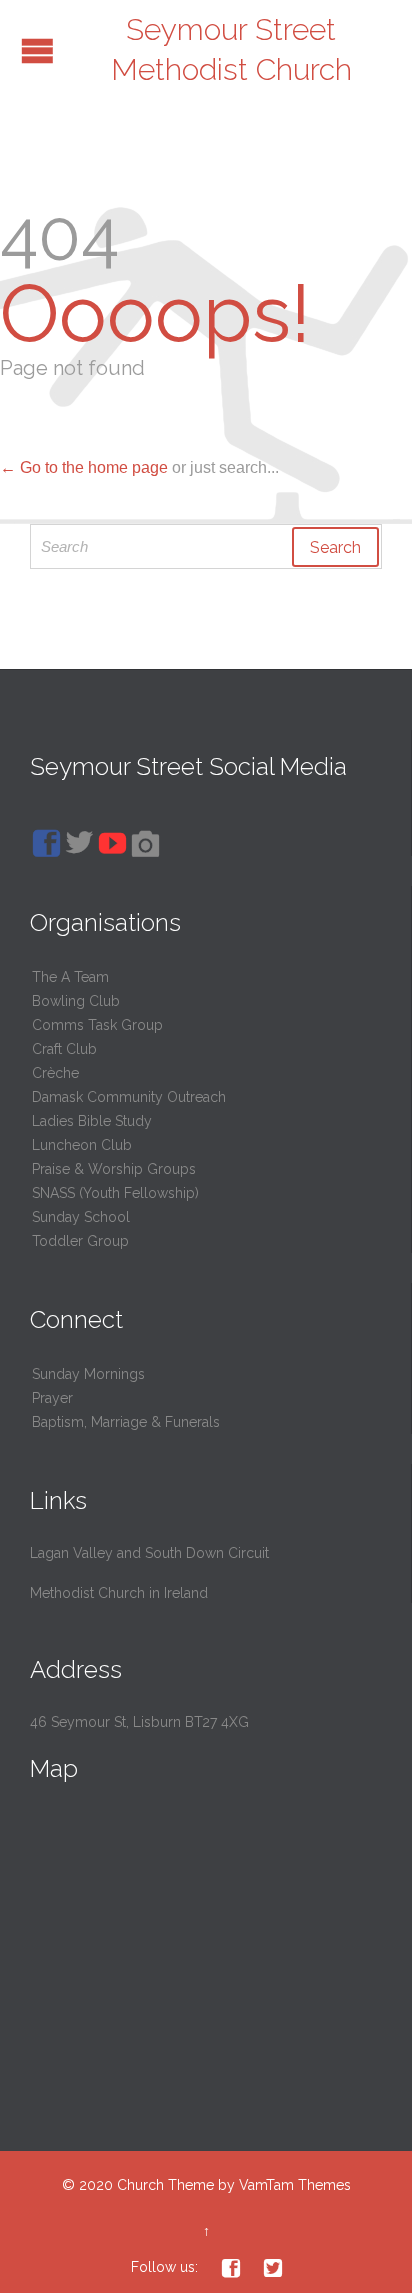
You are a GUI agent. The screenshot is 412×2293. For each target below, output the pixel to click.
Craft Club (64, 1049)
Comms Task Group (97, 1025)
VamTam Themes (295, 2185)
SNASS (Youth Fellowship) (115, 1193)
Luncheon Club (82, 1145)
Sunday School (81, 1217)
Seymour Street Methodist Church (231, 49)
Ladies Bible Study (92, 1121)
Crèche (55, 1073)
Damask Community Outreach (129, 1097)
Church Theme (165, 2185)
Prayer (52, 1398)
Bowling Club (76, 1001)
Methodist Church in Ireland (119, 1593)
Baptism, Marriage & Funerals (126, 1422)
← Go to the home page (84, 467)
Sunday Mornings (88, 1374)
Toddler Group (80, 1241)
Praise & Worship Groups (114, 1169)
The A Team (70, 977)
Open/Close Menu (37, 50)
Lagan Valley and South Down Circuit (149, 1553)
